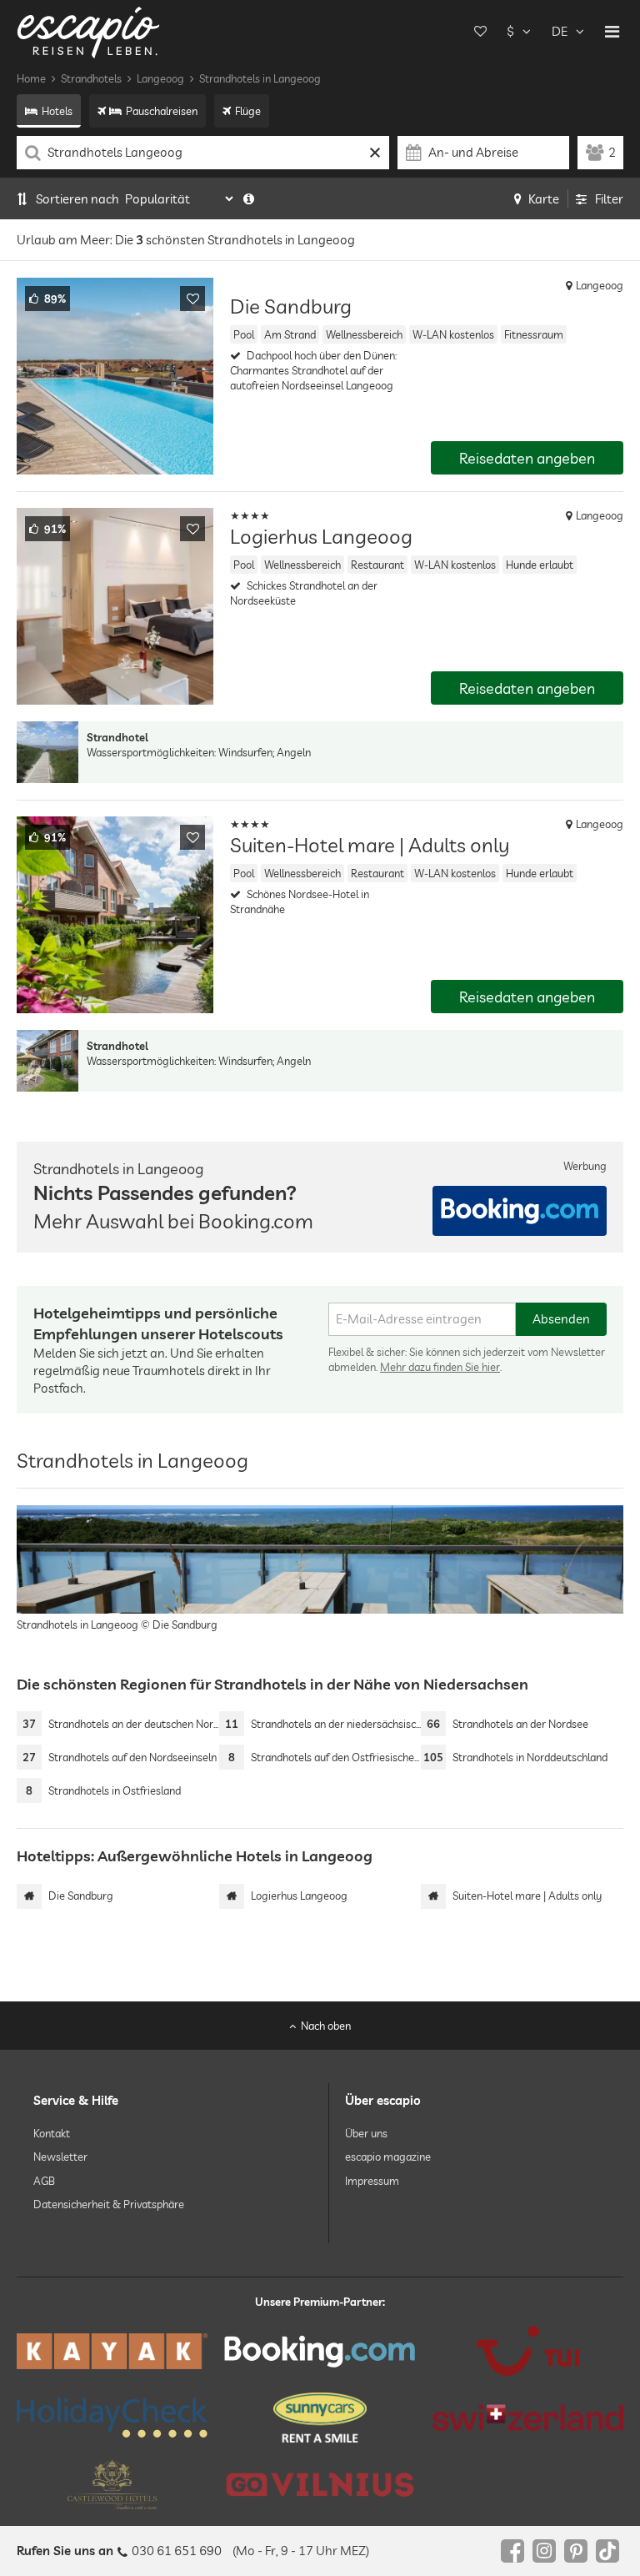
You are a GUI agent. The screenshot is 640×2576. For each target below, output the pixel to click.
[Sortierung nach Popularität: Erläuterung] (249, 199)
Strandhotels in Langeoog (260, 78)
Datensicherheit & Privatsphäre (109, 2203)
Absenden (561, 1319)
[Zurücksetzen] (375, 153)
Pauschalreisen (162, 111)
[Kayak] (112, 2351)
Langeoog (160, 78)
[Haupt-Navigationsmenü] (612, 32)
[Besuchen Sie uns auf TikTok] (607, 2551)
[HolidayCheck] (112, 2418)
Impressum (372, 2180)
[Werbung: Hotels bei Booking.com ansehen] (520, 1211)
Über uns (366, 2133)
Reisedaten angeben (527, 458)
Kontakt (52, 2133)
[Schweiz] (528, 2418)
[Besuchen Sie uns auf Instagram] (544, 2551)
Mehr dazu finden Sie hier (440, 1367)
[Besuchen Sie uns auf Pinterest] (576, 2551)
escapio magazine (388, 2157)
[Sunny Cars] (320, 2418)
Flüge (248, 111)
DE (560, 31)
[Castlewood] (112, 2484)
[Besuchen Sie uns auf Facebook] (512, 2551)
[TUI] (528, 2351)
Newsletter (60, 2157)
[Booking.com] (320, 2351)
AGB (44, 2180)
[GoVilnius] (320, 2485)
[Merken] (192, 299)
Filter (609, 199)
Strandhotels (91, 78)
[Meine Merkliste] (480, 32)
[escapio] (88, 31)
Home (31, 78)
